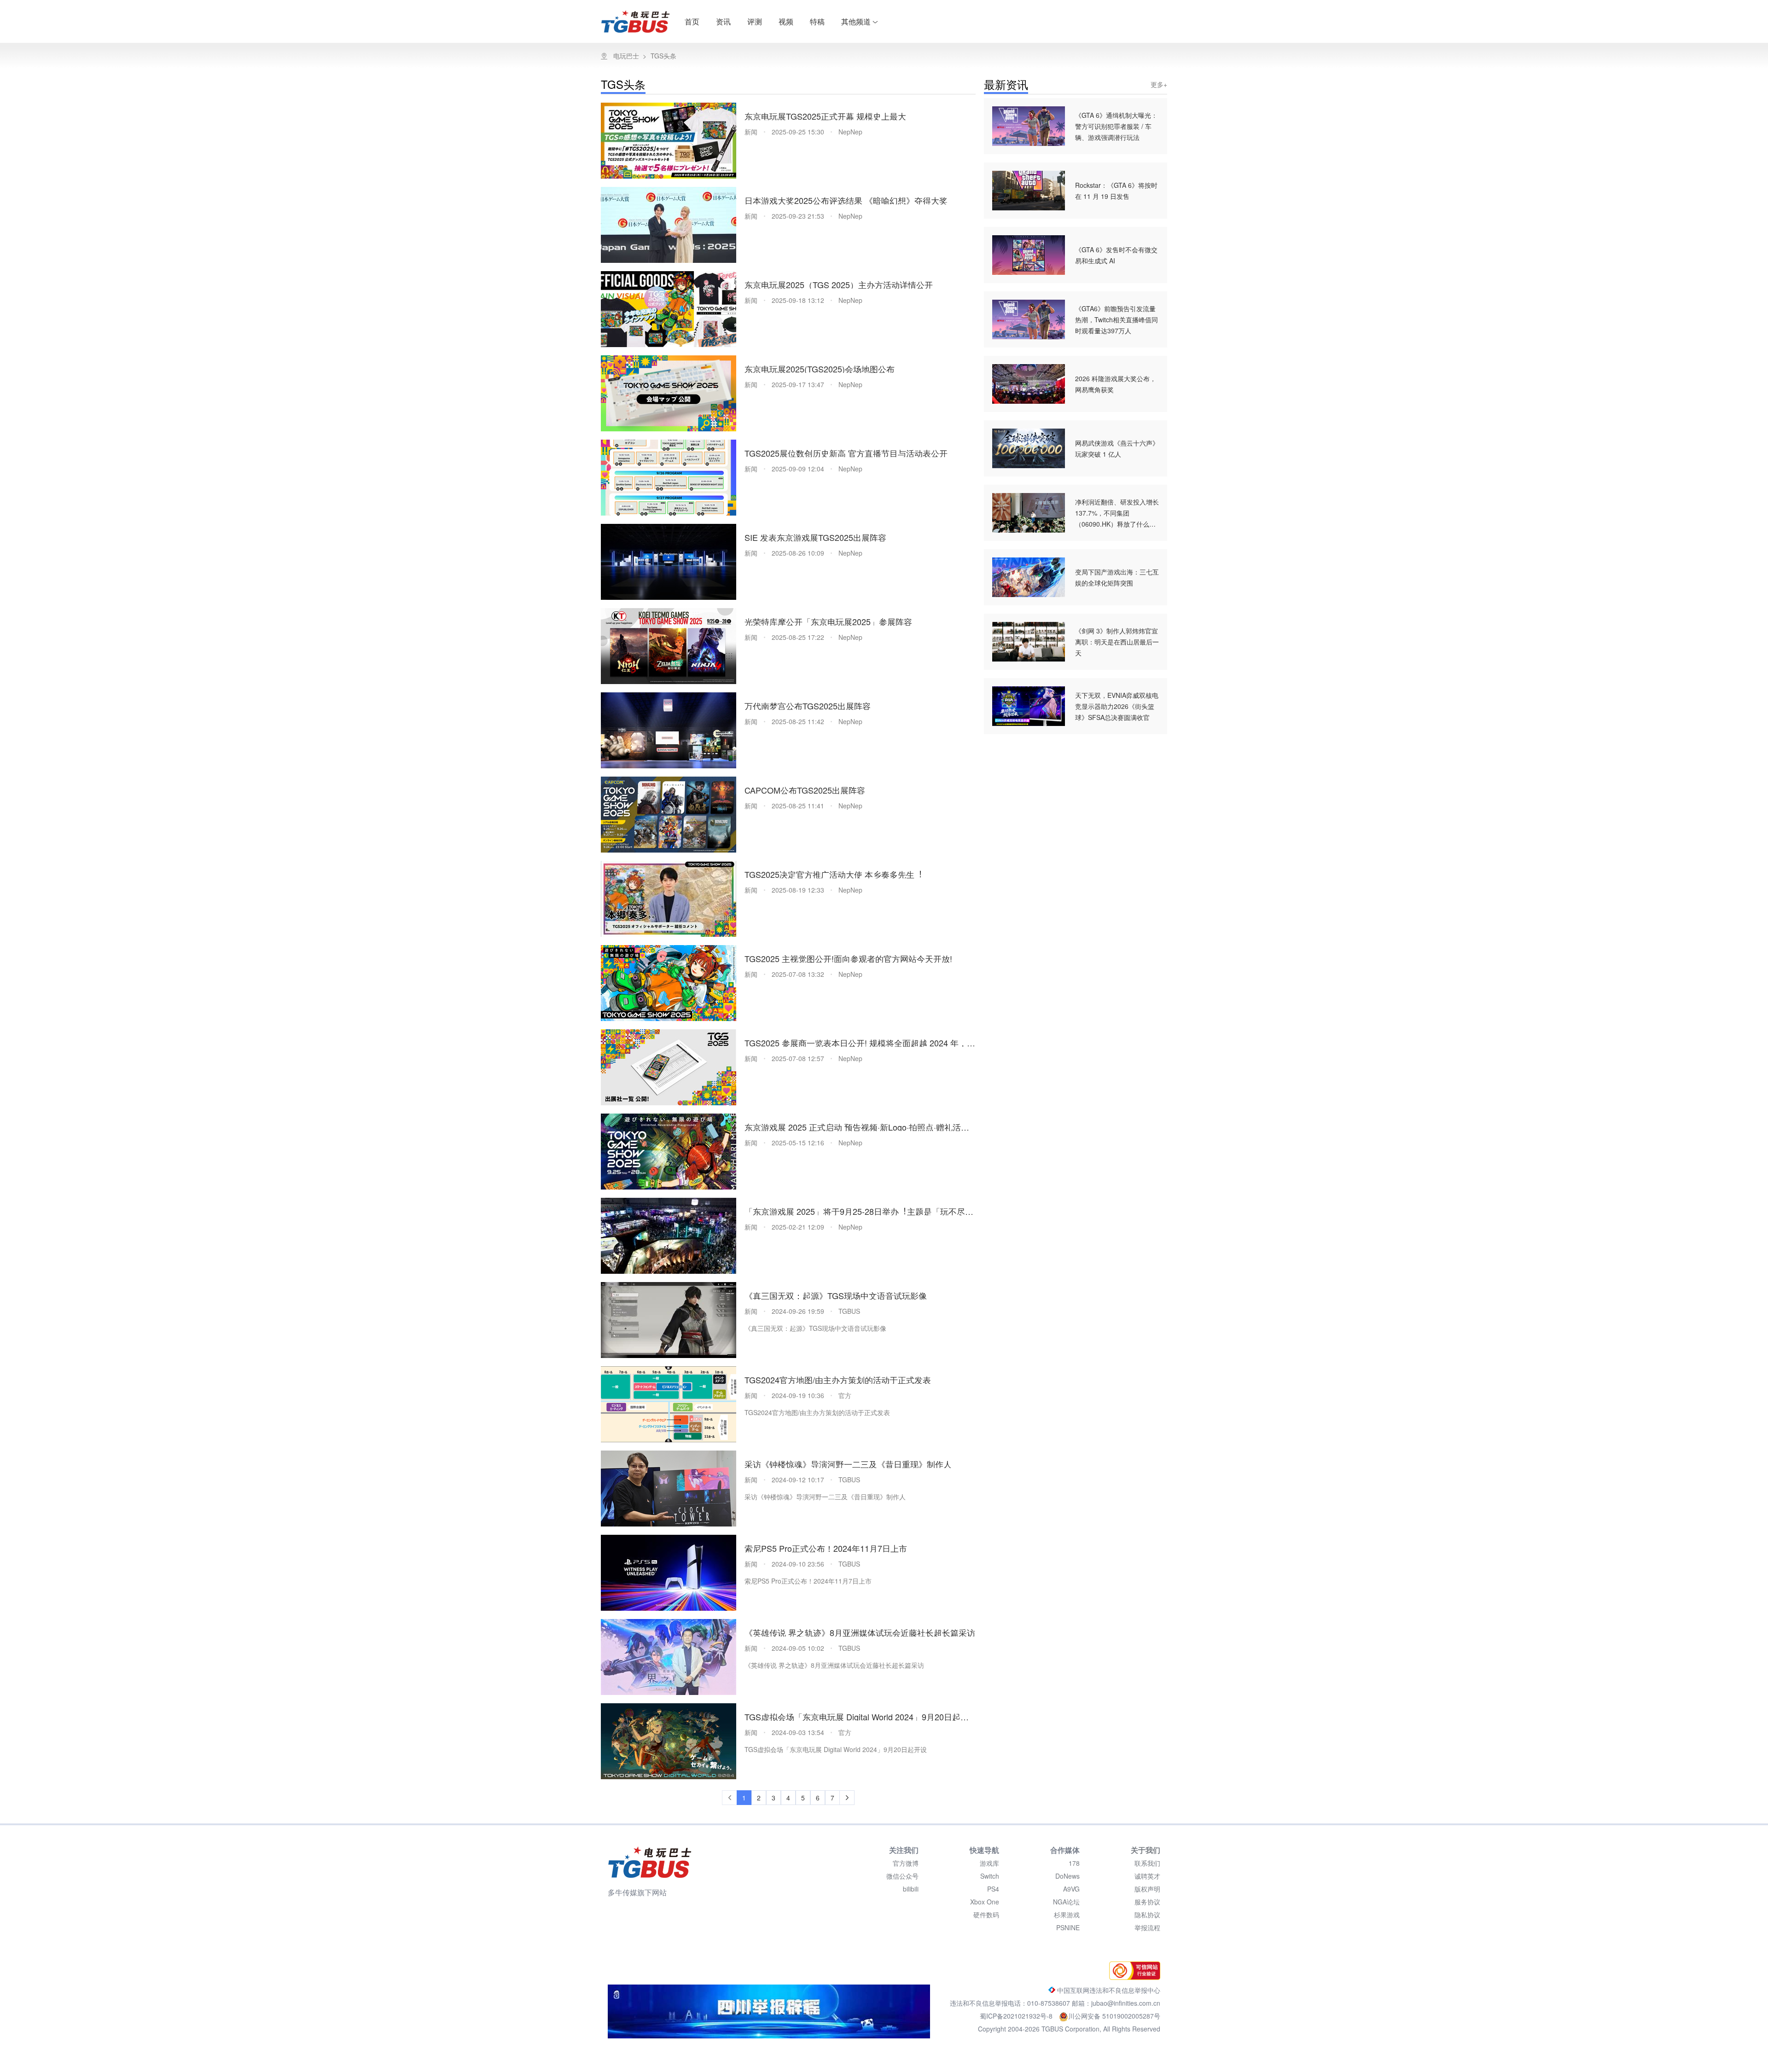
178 (1074, 1863)
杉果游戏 (1067, 1915)
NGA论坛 (1066, 1902)
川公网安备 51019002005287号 (1114, 2016)
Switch (990, 1876)
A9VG (1071, 1889)
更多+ (1159, 84)
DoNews (1067, 1876)
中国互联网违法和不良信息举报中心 (1108, 1990)
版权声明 (1147, 1889)
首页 (692, 21)
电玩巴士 (626, 56)
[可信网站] (1132, 1977)
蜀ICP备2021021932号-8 (1017, 2016)
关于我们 (1146, 1850)
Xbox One (985, 1902)
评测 (755, 21)
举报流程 (1147, 1927)
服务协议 (1147, 1902)
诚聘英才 (1147, 1876)
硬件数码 (986, 1915)
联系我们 (1147, 1863)
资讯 (723, 21)
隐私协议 (1147, 1915)
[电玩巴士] (650, 1862)
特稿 (817, 21)
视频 (786, 21)
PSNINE (1068, 1927)
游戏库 (989, 1863)
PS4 (993, 1889)
